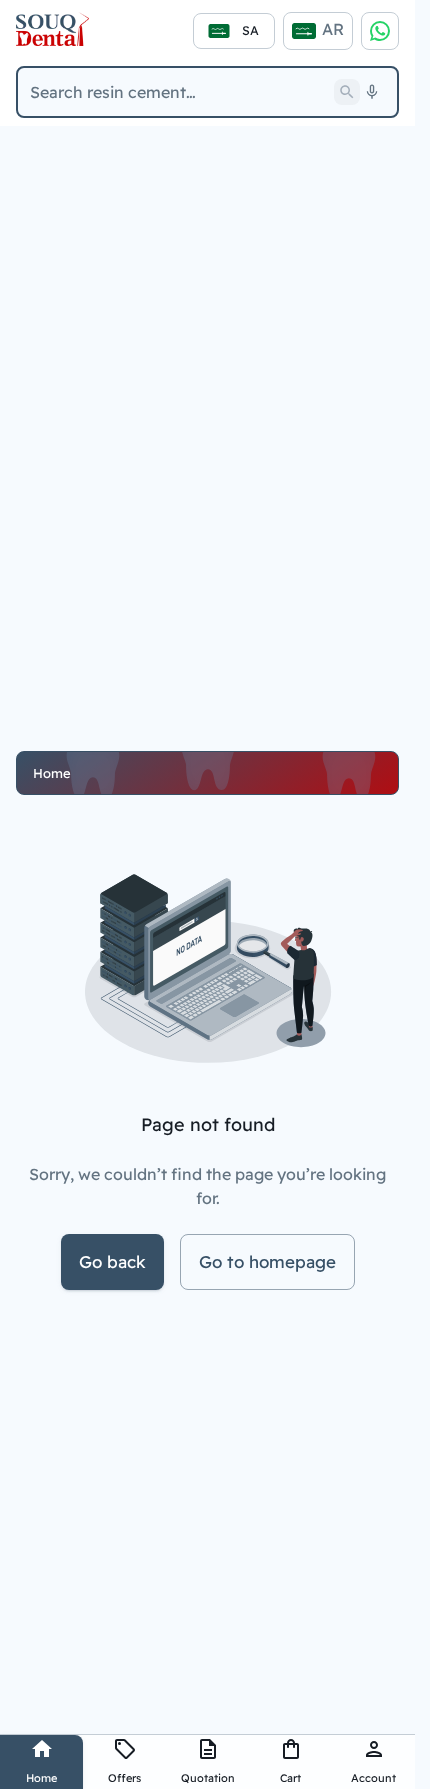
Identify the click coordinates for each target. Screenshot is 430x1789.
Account (373, 1778)
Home (41, 1778)
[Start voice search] (372, 92)
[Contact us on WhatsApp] (380, 31)
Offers (124, 1778)
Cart (290, 1778)
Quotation (208, 1778)
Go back (112, 1261)
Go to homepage (267, 1261)
